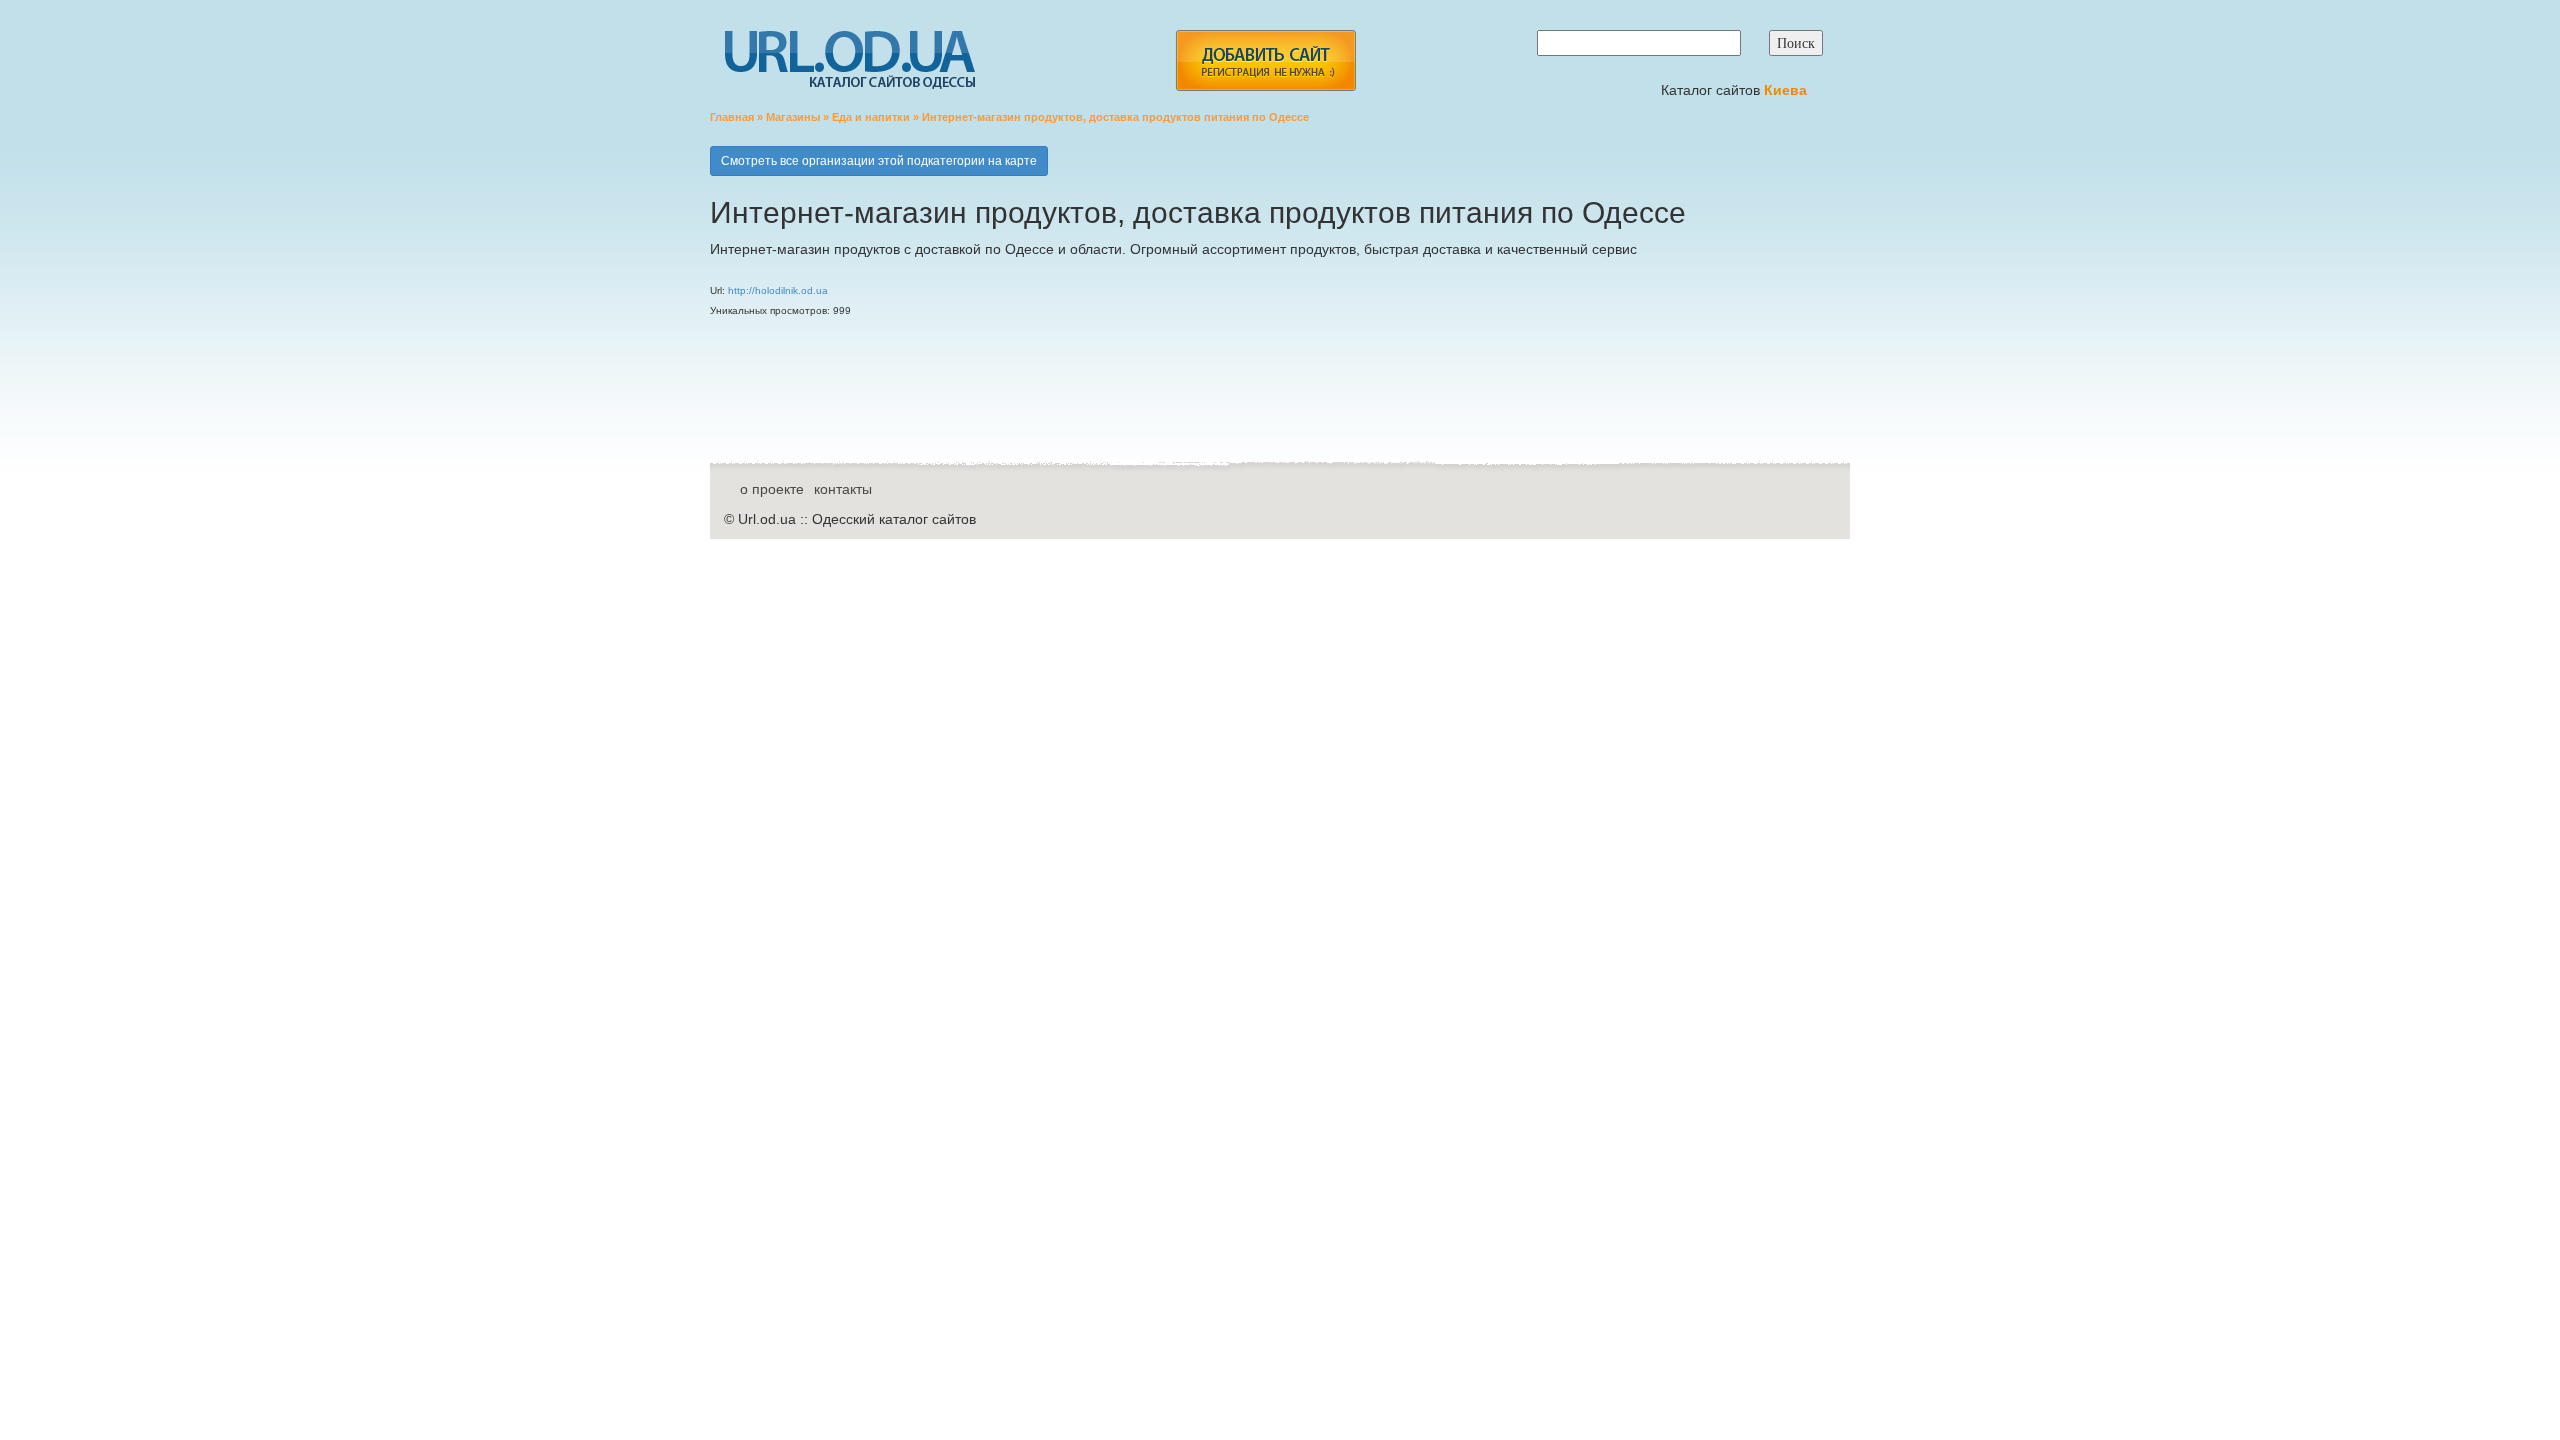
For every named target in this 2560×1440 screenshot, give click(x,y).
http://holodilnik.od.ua (778, 290)
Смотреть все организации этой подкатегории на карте (879, 161)
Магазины (793, 117)
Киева (1787, 90)
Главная (732, 117)
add (1265, 60)
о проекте (772, 489)
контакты (843, 489)
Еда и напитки (871, 117)
